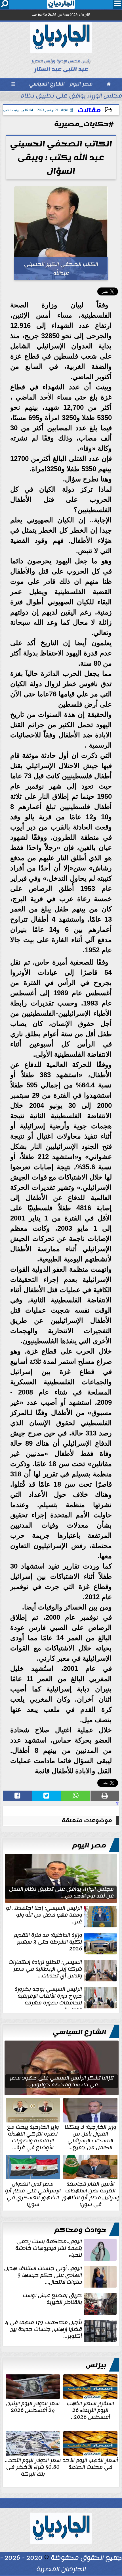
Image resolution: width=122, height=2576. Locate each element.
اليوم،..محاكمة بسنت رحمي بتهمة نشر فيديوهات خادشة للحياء (49, 2249)
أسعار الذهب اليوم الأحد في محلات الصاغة (90, 2463)
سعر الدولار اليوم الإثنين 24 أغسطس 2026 (33, 2406)
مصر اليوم (89, 1845)
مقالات (89, 110)
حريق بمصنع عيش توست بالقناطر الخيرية (52, 2299)
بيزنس (96, 2365)
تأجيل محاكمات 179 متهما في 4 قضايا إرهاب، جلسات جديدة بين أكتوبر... (44, 2330)
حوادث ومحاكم (80, 2230)
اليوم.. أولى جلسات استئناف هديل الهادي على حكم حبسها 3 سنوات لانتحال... (43, 2276)
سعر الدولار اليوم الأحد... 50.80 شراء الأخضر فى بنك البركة (33, 2467)
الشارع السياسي (79, 2032)
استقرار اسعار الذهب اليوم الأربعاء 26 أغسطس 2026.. (91, 2410)
